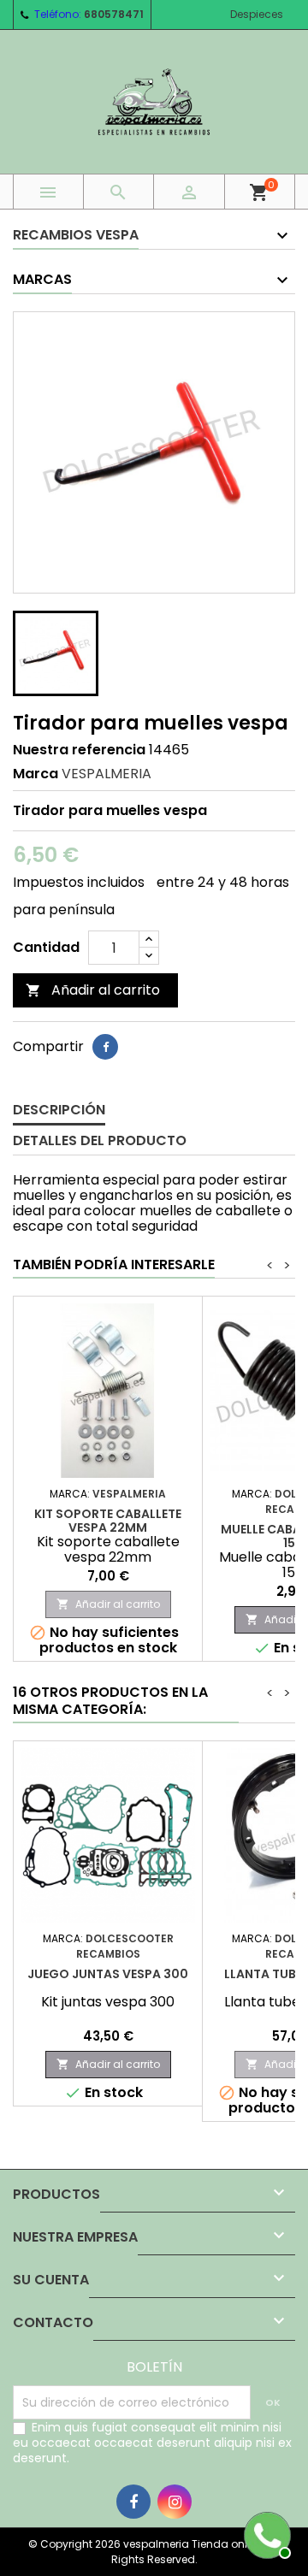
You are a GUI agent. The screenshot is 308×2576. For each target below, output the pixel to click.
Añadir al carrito (93, 990)
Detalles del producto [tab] (100, 1140)
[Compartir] (105, 1047)
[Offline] (265, 2533)
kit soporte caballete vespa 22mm (108, 1521)
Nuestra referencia (79, 750)
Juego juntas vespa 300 (108, 1974)
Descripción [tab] (59, 1110)
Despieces (257, 14)
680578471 (114, 14)
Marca (36, 774)
